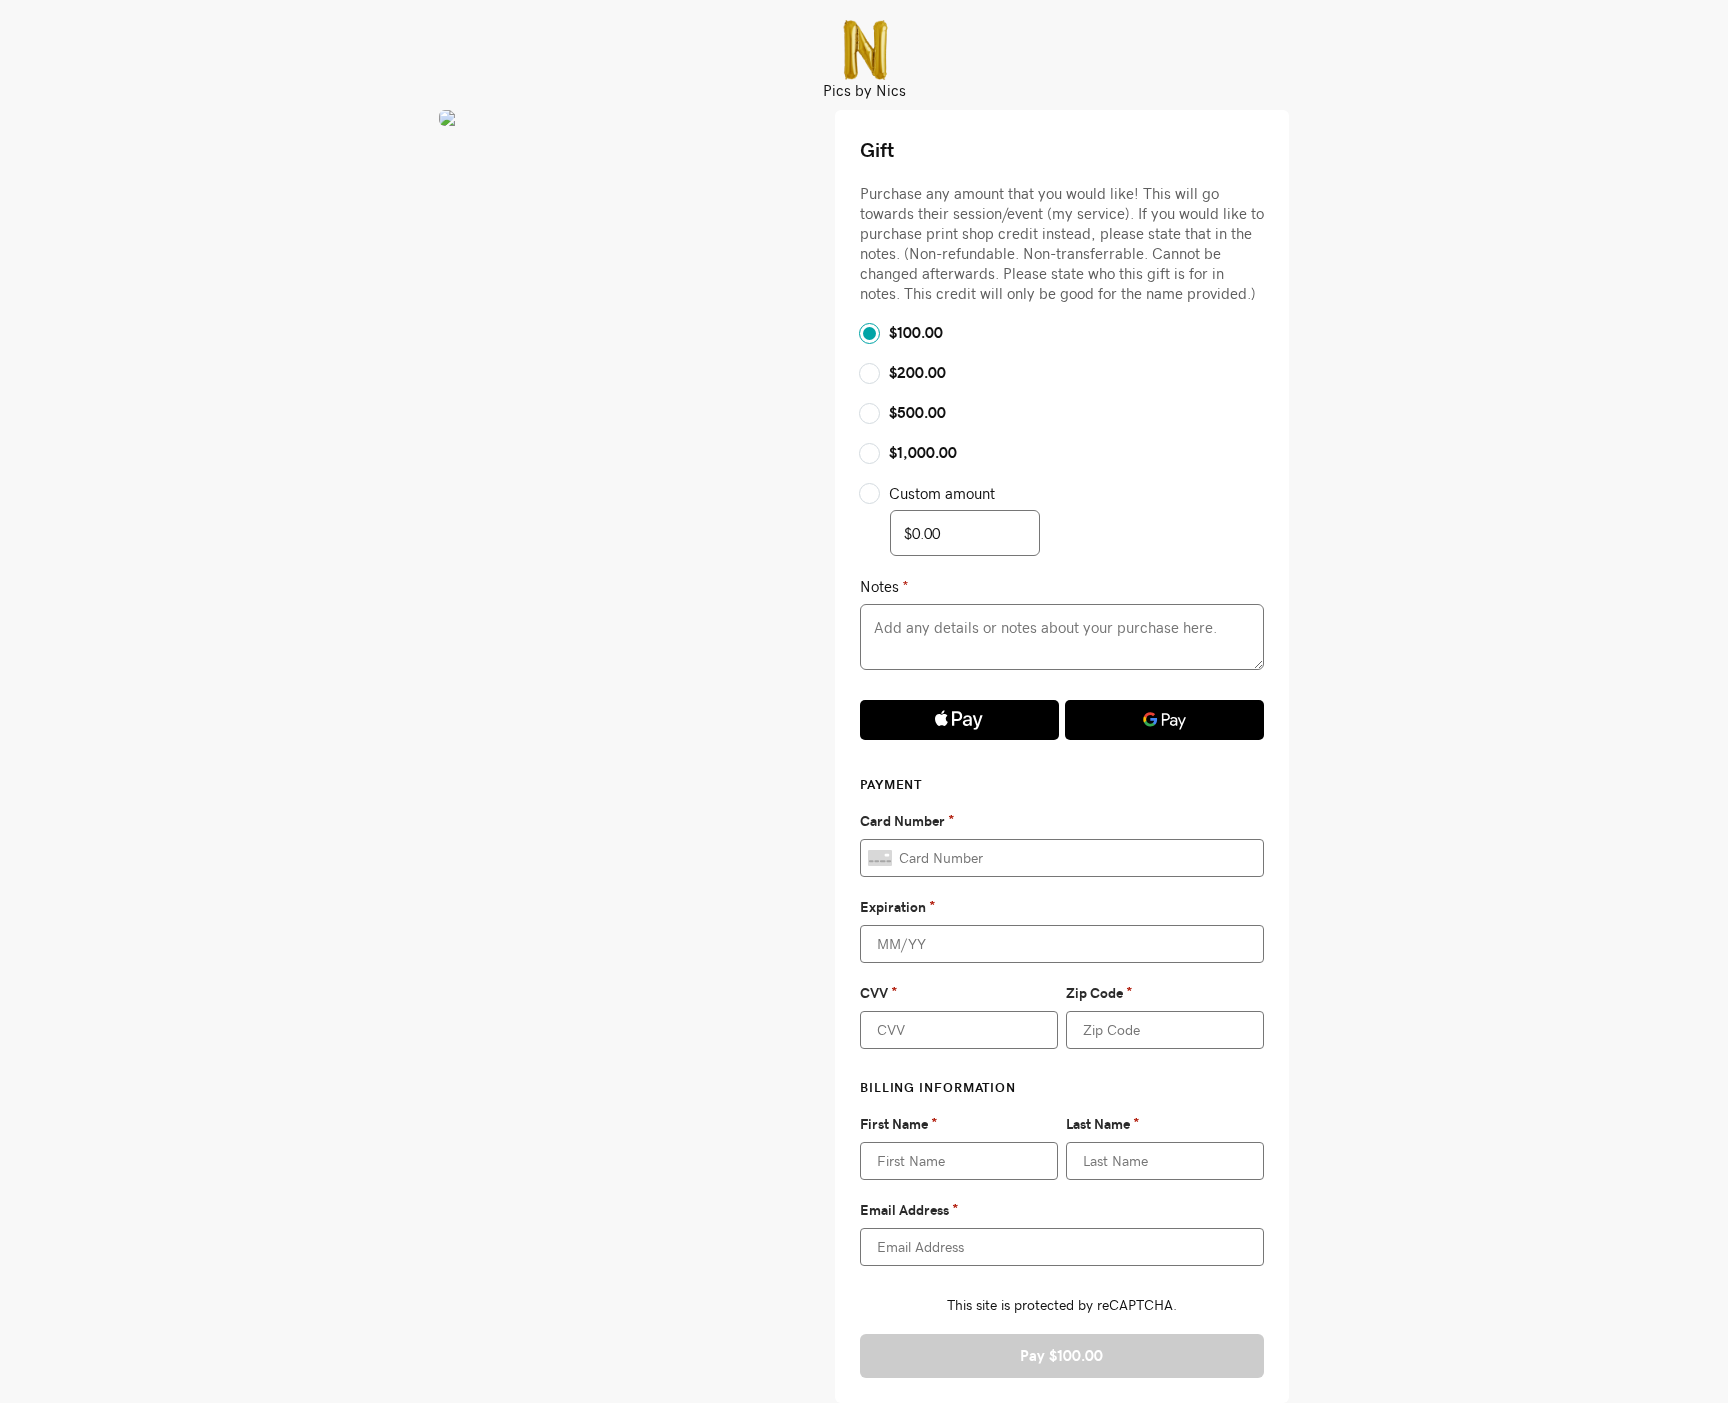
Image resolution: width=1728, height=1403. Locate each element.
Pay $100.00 (1061, 1355)
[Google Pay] (1164, 720)
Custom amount (942, 493)
